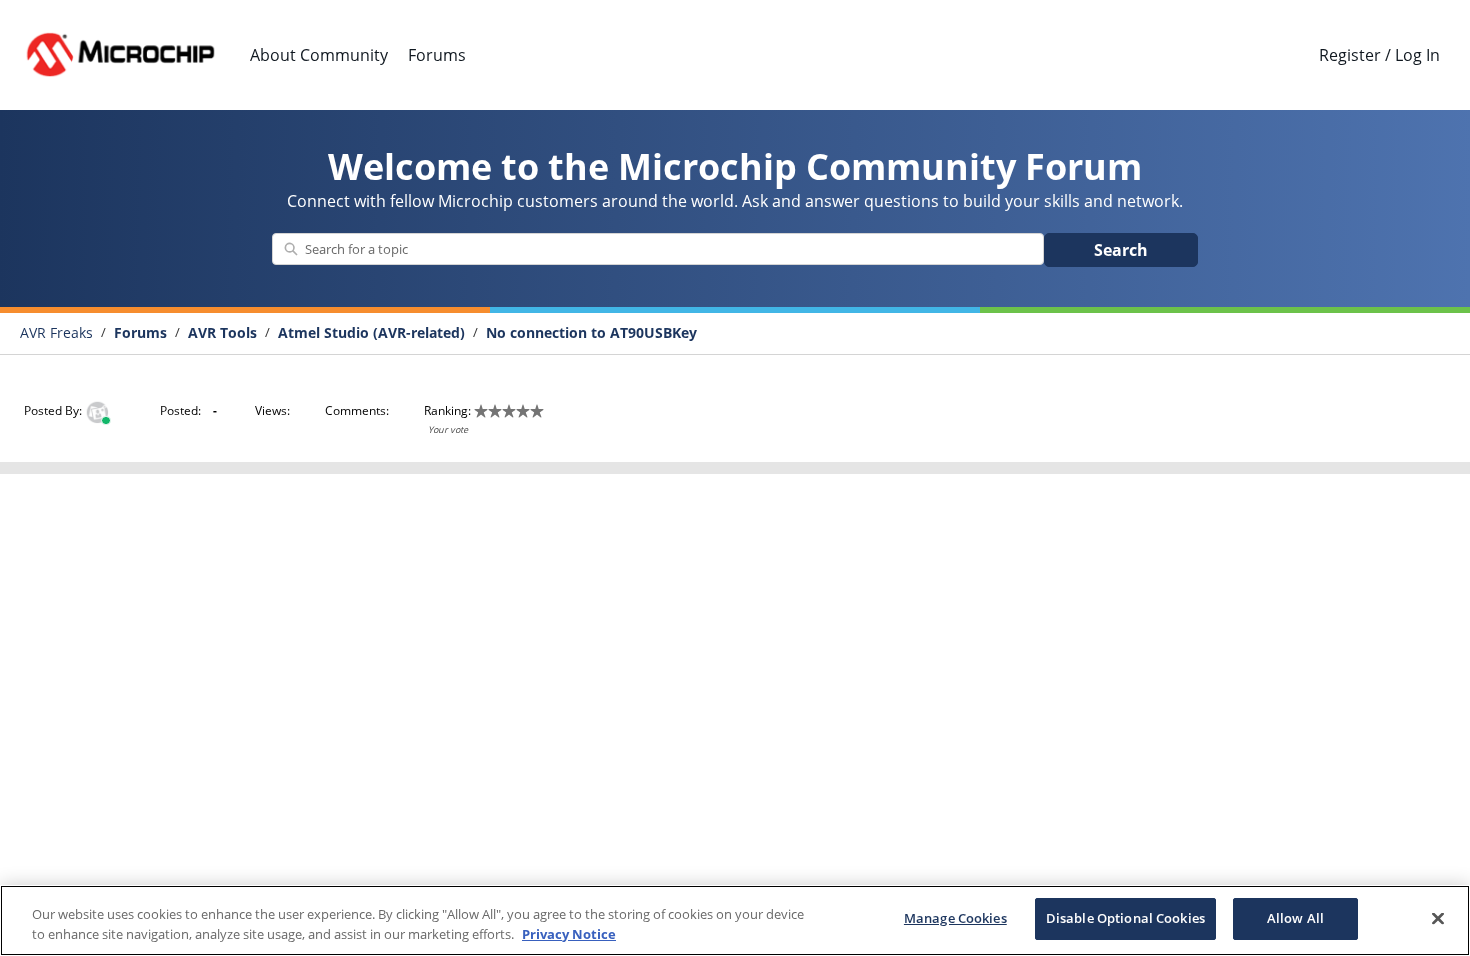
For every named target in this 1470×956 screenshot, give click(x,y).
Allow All (1295, 918)
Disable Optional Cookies (1125, 918)
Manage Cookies (955, 918)
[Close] (1438, 918)
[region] (735, 920)
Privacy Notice (569, 934)
